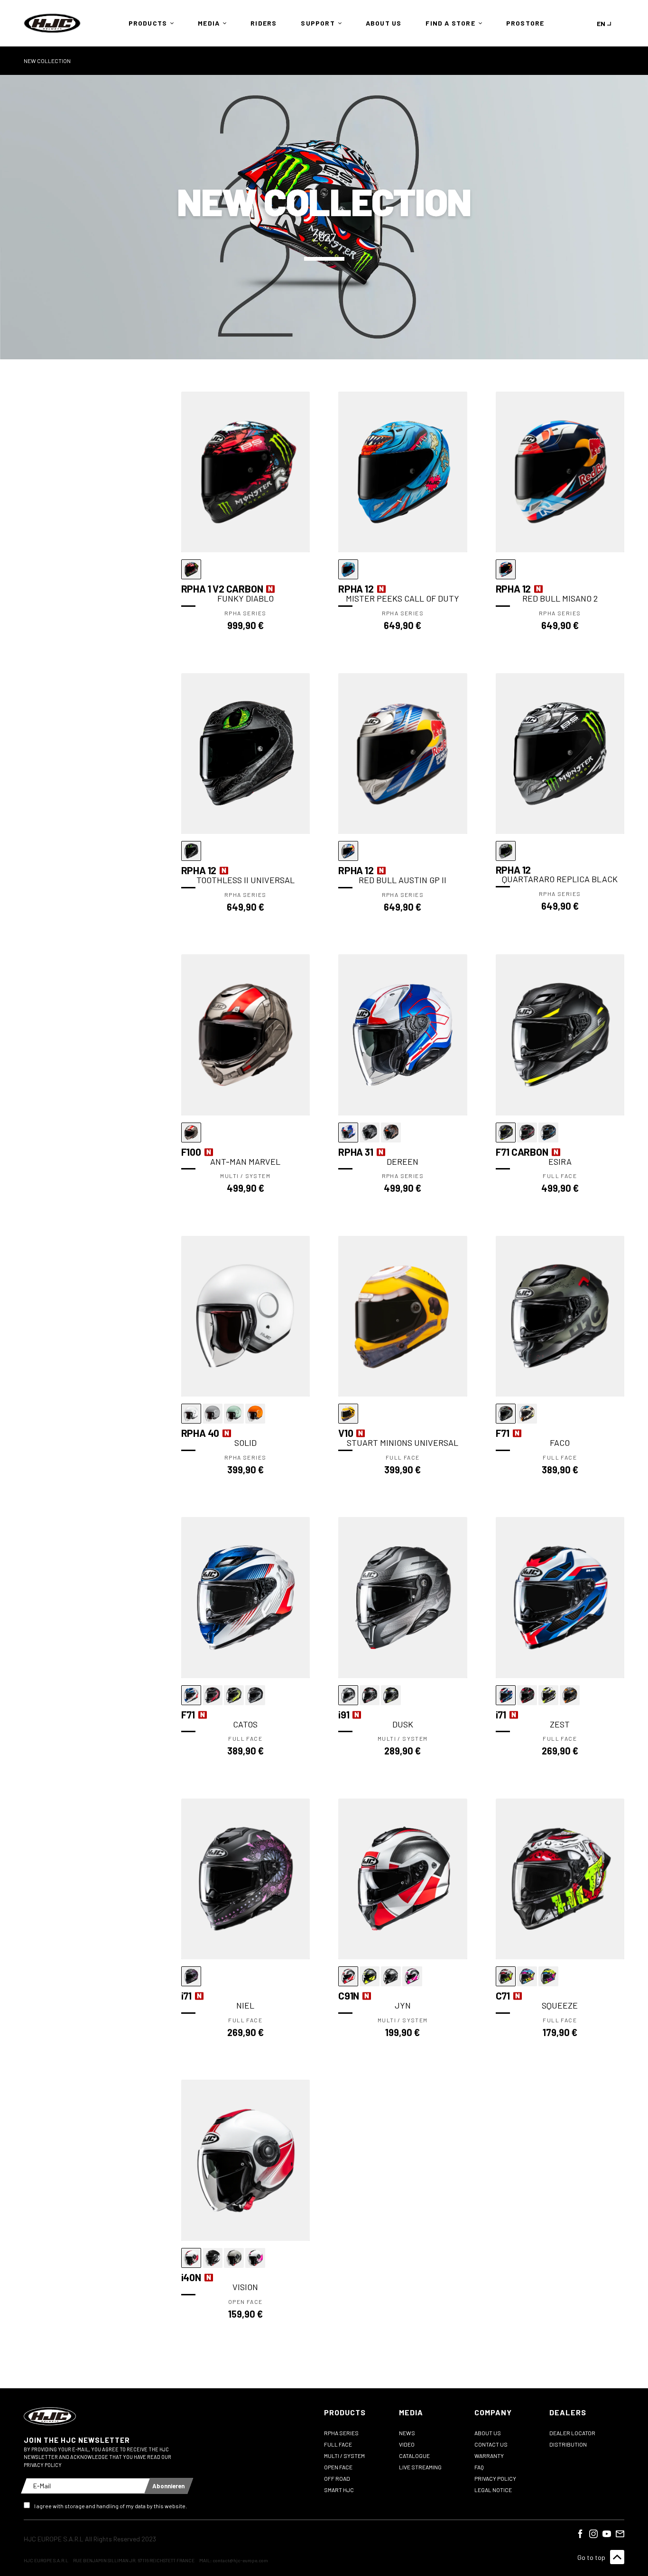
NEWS (407, 2433)
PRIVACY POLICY (495, 2478)
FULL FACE (338, 2444)
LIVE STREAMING (420, 2467)
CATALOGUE (414, 2456)
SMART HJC (339, 2490)
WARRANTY (489, 2456)
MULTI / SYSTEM (344, 2456)
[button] (149, 23)
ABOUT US (488, 2433)
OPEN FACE (338, 2467)
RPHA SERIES (341, 2433)
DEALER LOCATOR (572, 2433)
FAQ (479, 2467)
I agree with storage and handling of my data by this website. (111, 2506)
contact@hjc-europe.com (240, 2560)
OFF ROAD (337, 2478)
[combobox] (606, 23)
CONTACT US (491, 2444)
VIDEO (407, 2444)
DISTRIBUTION (568, 2444)
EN (601, 23)
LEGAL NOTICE (493, 2490)
